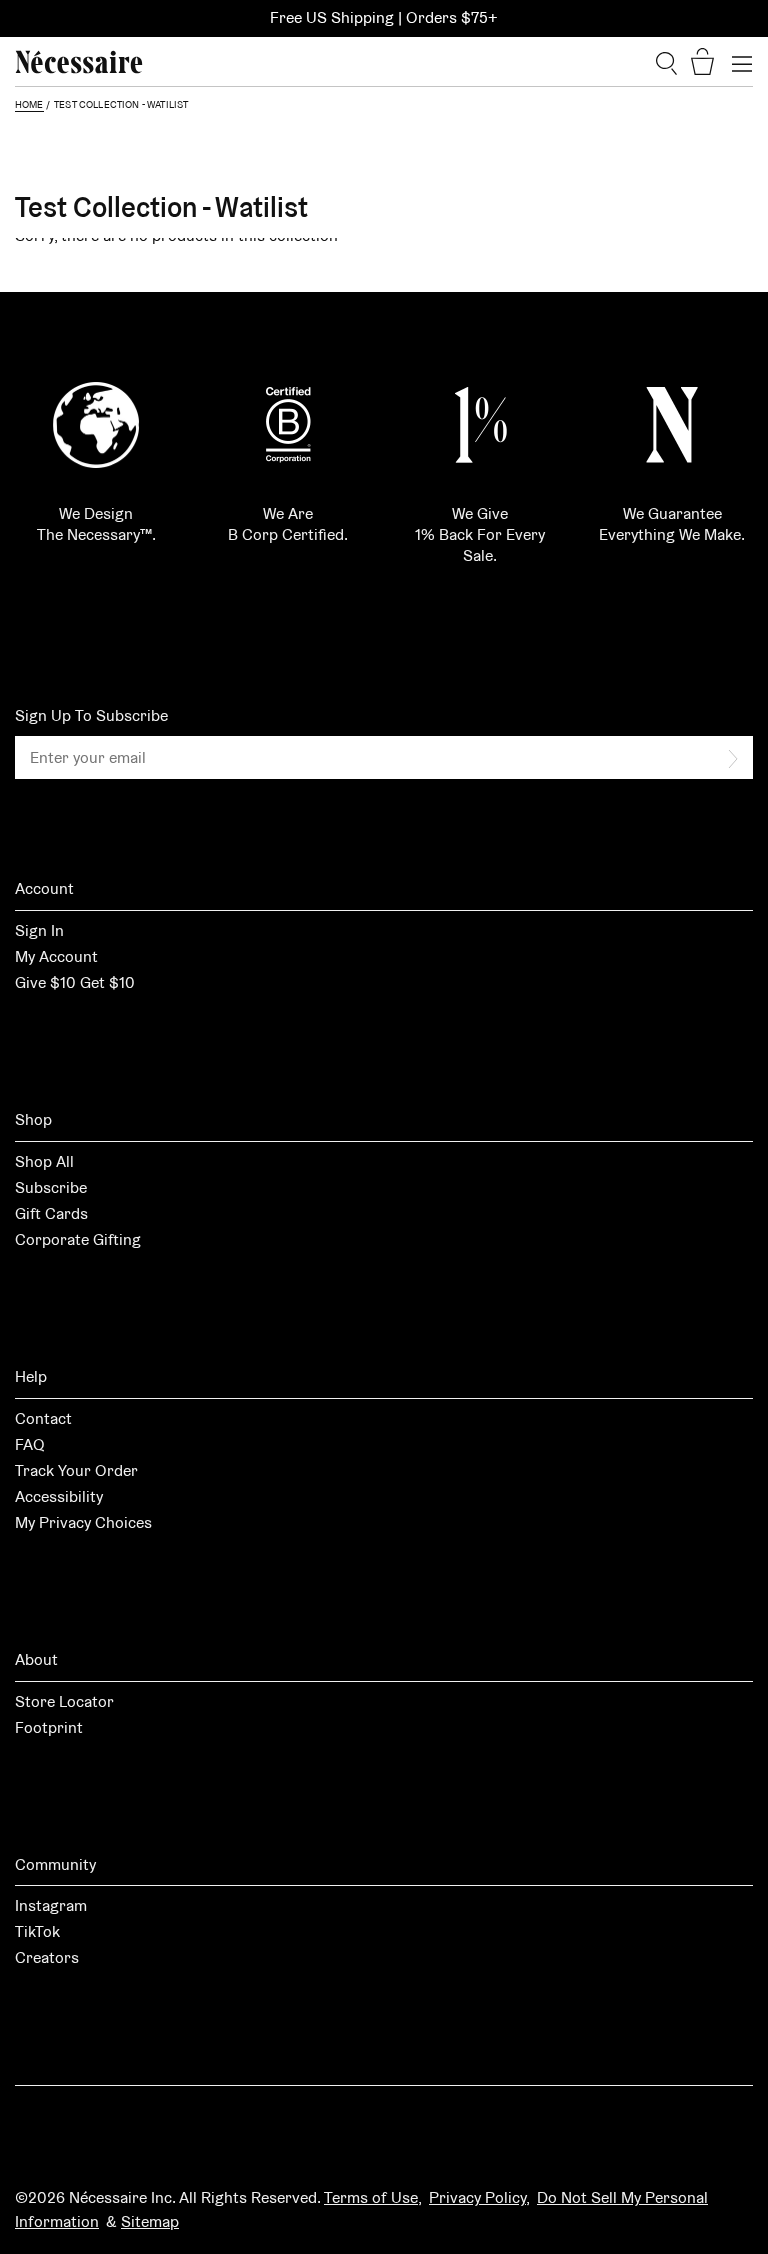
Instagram (51, 1905)
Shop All (44, 1161)
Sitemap (150, 2221)
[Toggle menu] (742, 62)
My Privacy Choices (83, 1522)
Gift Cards (51, 1213)
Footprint (49, 1727)
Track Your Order (76, 1470)
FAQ (30, 1444)
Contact (43, 1418)
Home (29, 104)
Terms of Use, (373, 2197)
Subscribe (51, 1187)
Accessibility (59, 1496)
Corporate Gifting (78, 1239)
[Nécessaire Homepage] (79, 62)
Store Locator (64, 1701)
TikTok (37, 1931)
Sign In (39, 930)
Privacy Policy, (479, 2197)
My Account (56, 956)
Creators (47, 1957)
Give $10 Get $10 (75, 982)
